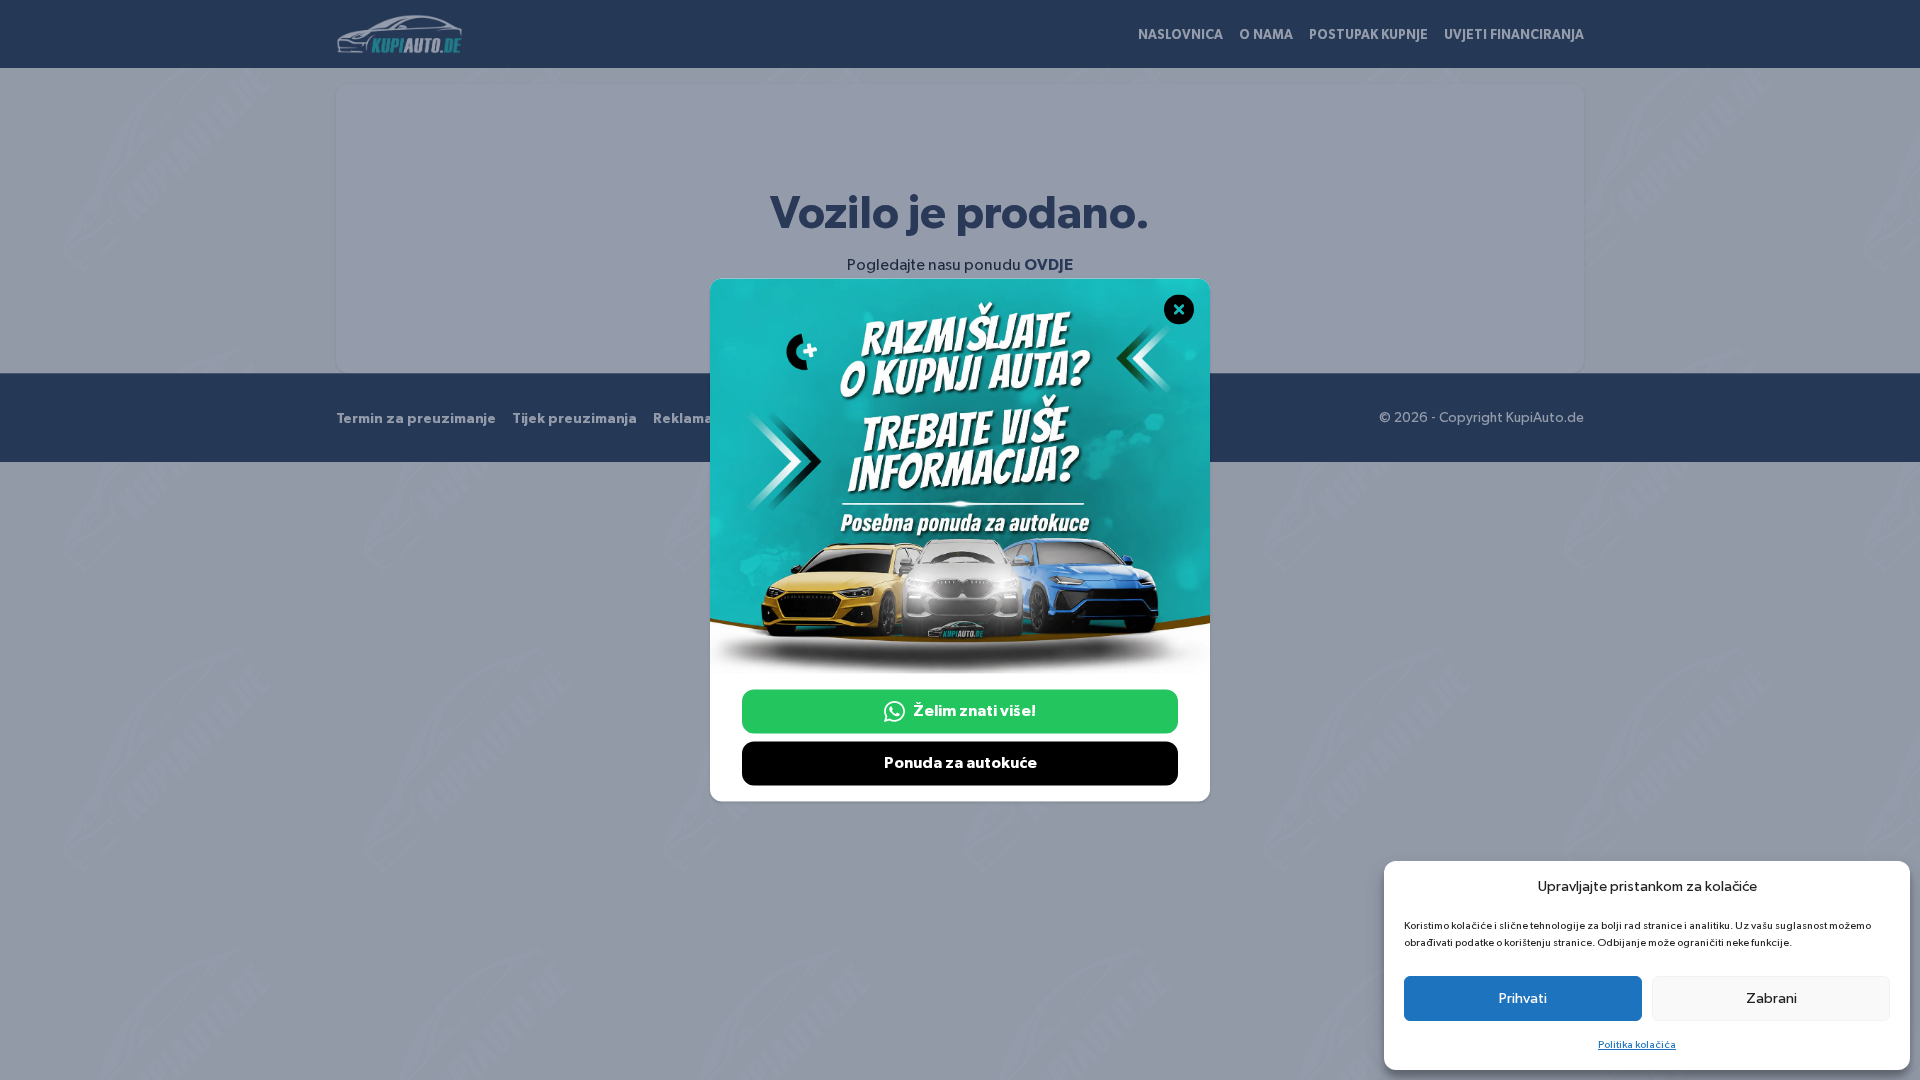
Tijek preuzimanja (574, 419)
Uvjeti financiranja (1514, 35)
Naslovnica (1180, 35)
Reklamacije (694, 419)
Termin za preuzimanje (416, 419)
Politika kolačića (1637, 1044)
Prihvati (1523, 998)
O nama (1266, 35)
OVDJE (1048, 265)
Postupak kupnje (1368, 35)
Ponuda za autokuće (960, 764)
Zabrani (1771, 998)
